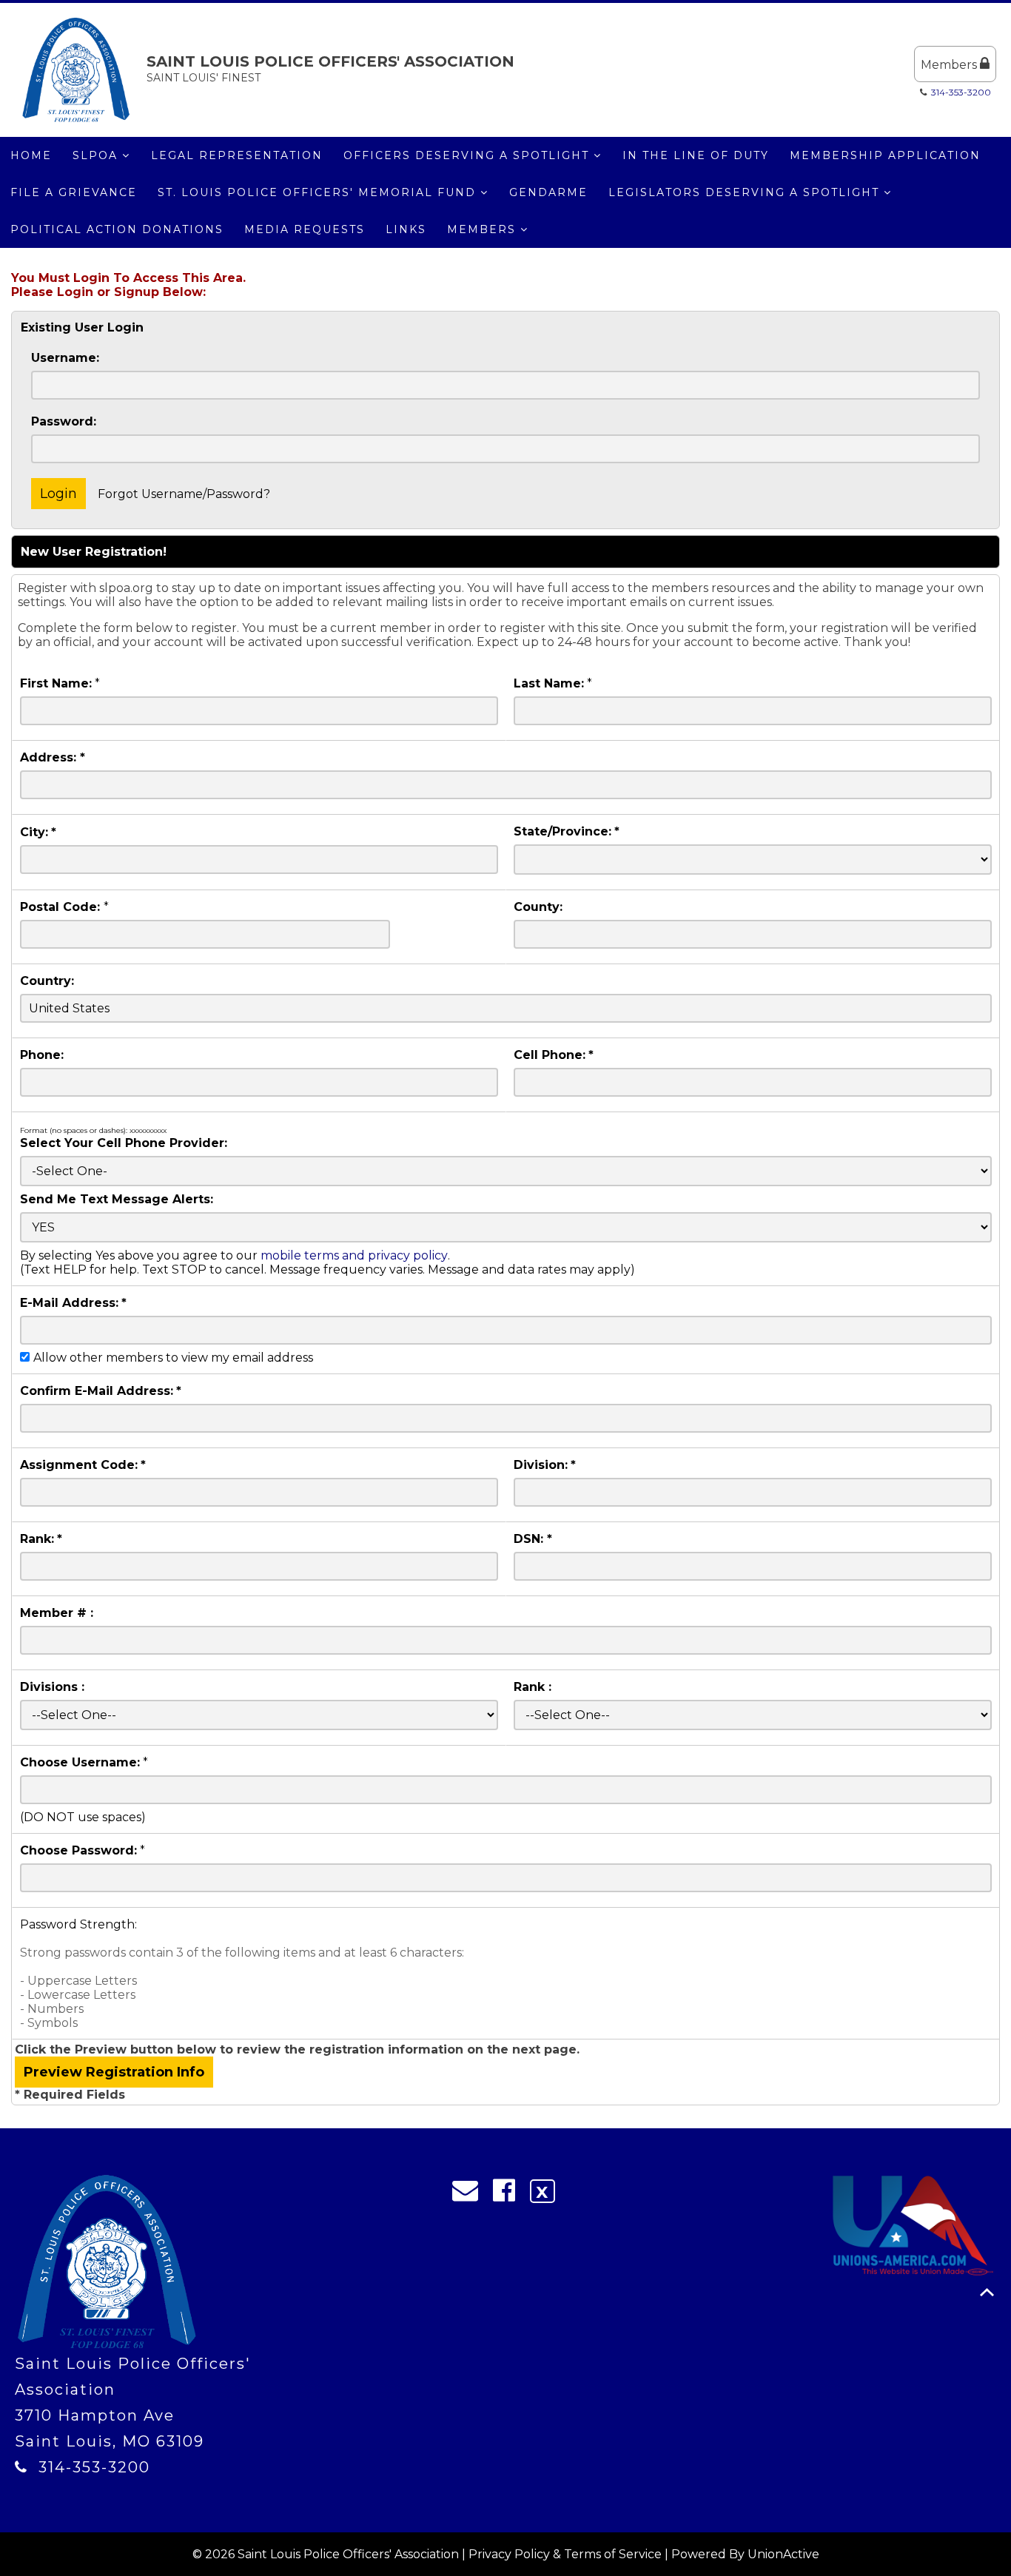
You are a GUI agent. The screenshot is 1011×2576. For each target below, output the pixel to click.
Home (31, 155)
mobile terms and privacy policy (354, 1255)
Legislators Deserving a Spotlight (746, 192)
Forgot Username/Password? (184, 494)
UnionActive (783, 2554)
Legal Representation (237, 155)
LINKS (406, 229)
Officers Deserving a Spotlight (468, 155)
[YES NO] (506, 1227)
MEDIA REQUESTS (305, 229)
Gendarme (548, 192)
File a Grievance (74, 192)
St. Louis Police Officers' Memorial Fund (319, 192)
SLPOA (97, 155)
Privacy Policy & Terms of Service (565, 2554)
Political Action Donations (117, 229)
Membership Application (885, 155)
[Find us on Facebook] (509, 2194)
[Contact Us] (470, 2194)
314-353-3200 (961, 92)
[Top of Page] (987, 2292)
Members (950, 65)
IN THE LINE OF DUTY (696, 155)
